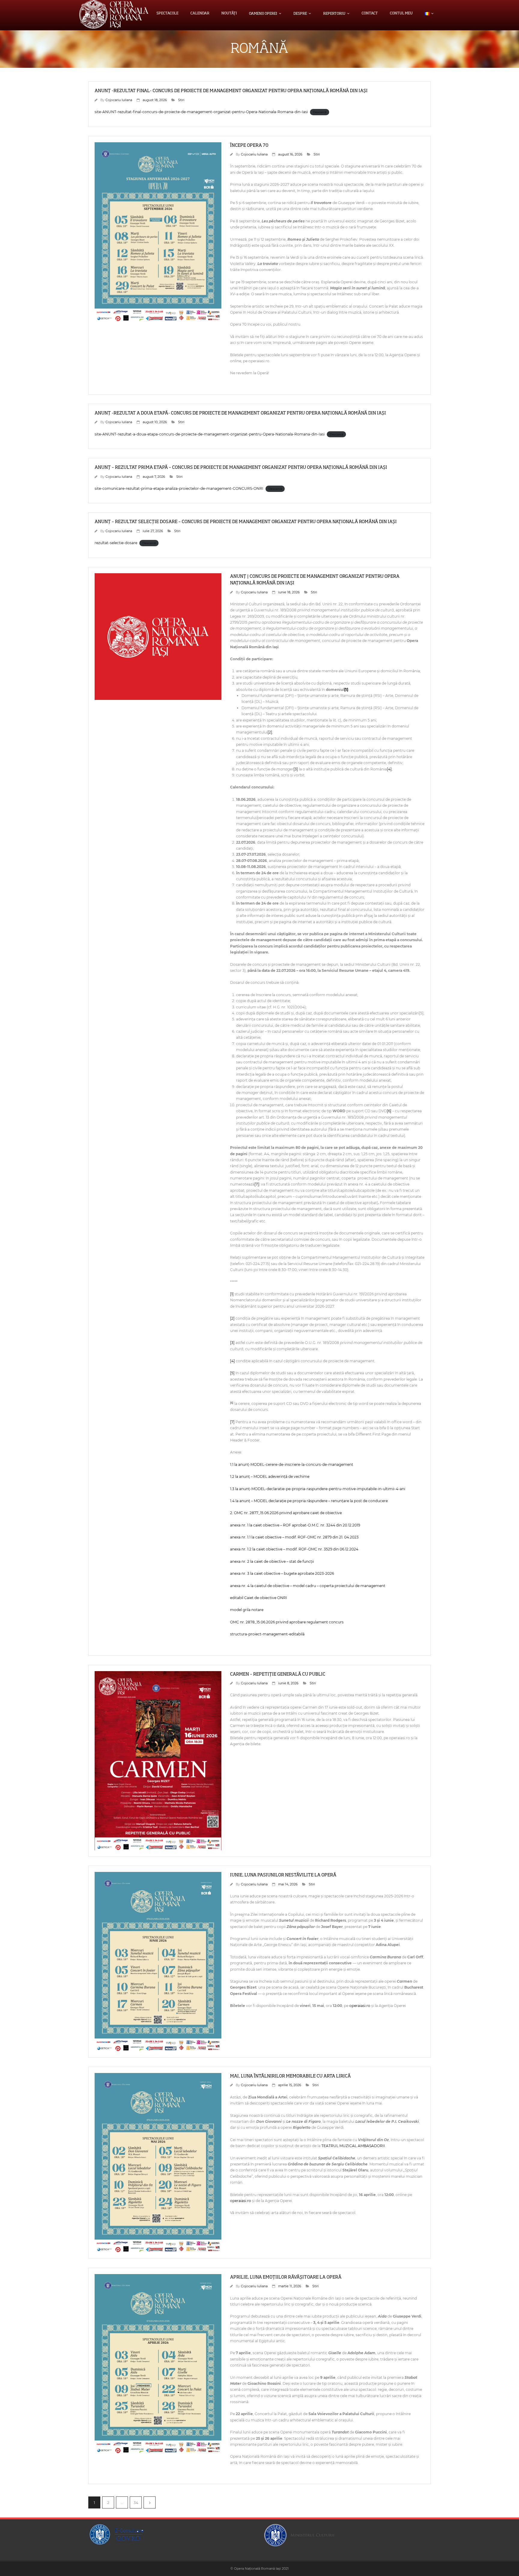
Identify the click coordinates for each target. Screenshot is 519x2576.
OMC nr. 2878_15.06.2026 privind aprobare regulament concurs (287, 1622)
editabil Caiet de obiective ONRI (259, 1598)
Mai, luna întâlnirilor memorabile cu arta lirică (290, 2076)
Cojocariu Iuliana (119, 100)
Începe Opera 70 (249, 145)
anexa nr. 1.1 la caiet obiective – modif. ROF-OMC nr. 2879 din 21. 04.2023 (294, 1537)
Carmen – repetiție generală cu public (278, 1674)
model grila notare (247, 1610)
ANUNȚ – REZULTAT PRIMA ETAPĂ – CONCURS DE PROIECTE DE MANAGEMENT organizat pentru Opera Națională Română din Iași (241, 467)
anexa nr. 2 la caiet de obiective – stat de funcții (272, 1561)
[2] (270, 732)
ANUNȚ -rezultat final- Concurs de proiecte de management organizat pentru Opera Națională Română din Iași (231, 91)
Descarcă (320, 112)
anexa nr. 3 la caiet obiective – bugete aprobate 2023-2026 (282, 1573)
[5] (232, 1373)
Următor (150, 2502)
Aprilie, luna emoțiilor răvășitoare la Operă (286, 2277)
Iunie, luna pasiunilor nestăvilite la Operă (283, 1875)
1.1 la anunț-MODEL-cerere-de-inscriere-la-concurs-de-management (292, 1464)
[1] (346, 690)
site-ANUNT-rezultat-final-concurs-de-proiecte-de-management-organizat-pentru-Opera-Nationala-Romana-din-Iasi (201, 112)
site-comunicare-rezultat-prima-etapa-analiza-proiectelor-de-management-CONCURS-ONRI (179, 488)
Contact (370, 14)
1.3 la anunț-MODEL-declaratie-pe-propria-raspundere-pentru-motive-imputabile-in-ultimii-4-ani (318, 1489)
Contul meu (401, 14)
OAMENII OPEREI (263, 14)
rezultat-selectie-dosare (116, 543)
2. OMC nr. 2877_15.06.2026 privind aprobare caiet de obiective (286, 1513)
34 (136, 2503)
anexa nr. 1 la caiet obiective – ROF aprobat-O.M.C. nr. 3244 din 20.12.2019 (295, 1525)
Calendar (200, 14)
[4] (389, 769)
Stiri (181, 100)
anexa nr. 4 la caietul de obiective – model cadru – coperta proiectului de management (308, 1586)
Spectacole (167, 14)
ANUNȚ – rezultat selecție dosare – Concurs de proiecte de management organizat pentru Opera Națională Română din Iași (246, 522)
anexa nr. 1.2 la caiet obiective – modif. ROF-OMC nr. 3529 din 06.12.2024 (294, 1549)
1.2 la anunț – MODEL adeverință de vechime (270, 1476)
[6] (389, 1111)
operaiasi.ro (360, 2006)
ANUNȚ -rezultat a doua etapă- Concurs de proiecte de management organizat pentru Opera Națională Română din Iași (240, 413)
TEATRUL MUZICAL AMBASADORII (353, 2146)
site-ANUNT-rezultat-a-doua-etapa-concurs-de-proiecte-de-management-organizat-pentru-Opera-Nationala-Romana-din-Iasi (210, 434)
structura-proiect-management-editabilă (267, 1634)
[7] (257, 1184)
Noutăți (229, 14)
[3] (296, 769)
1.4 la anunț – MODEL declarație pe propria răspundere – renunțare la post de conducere (309, 1501)
